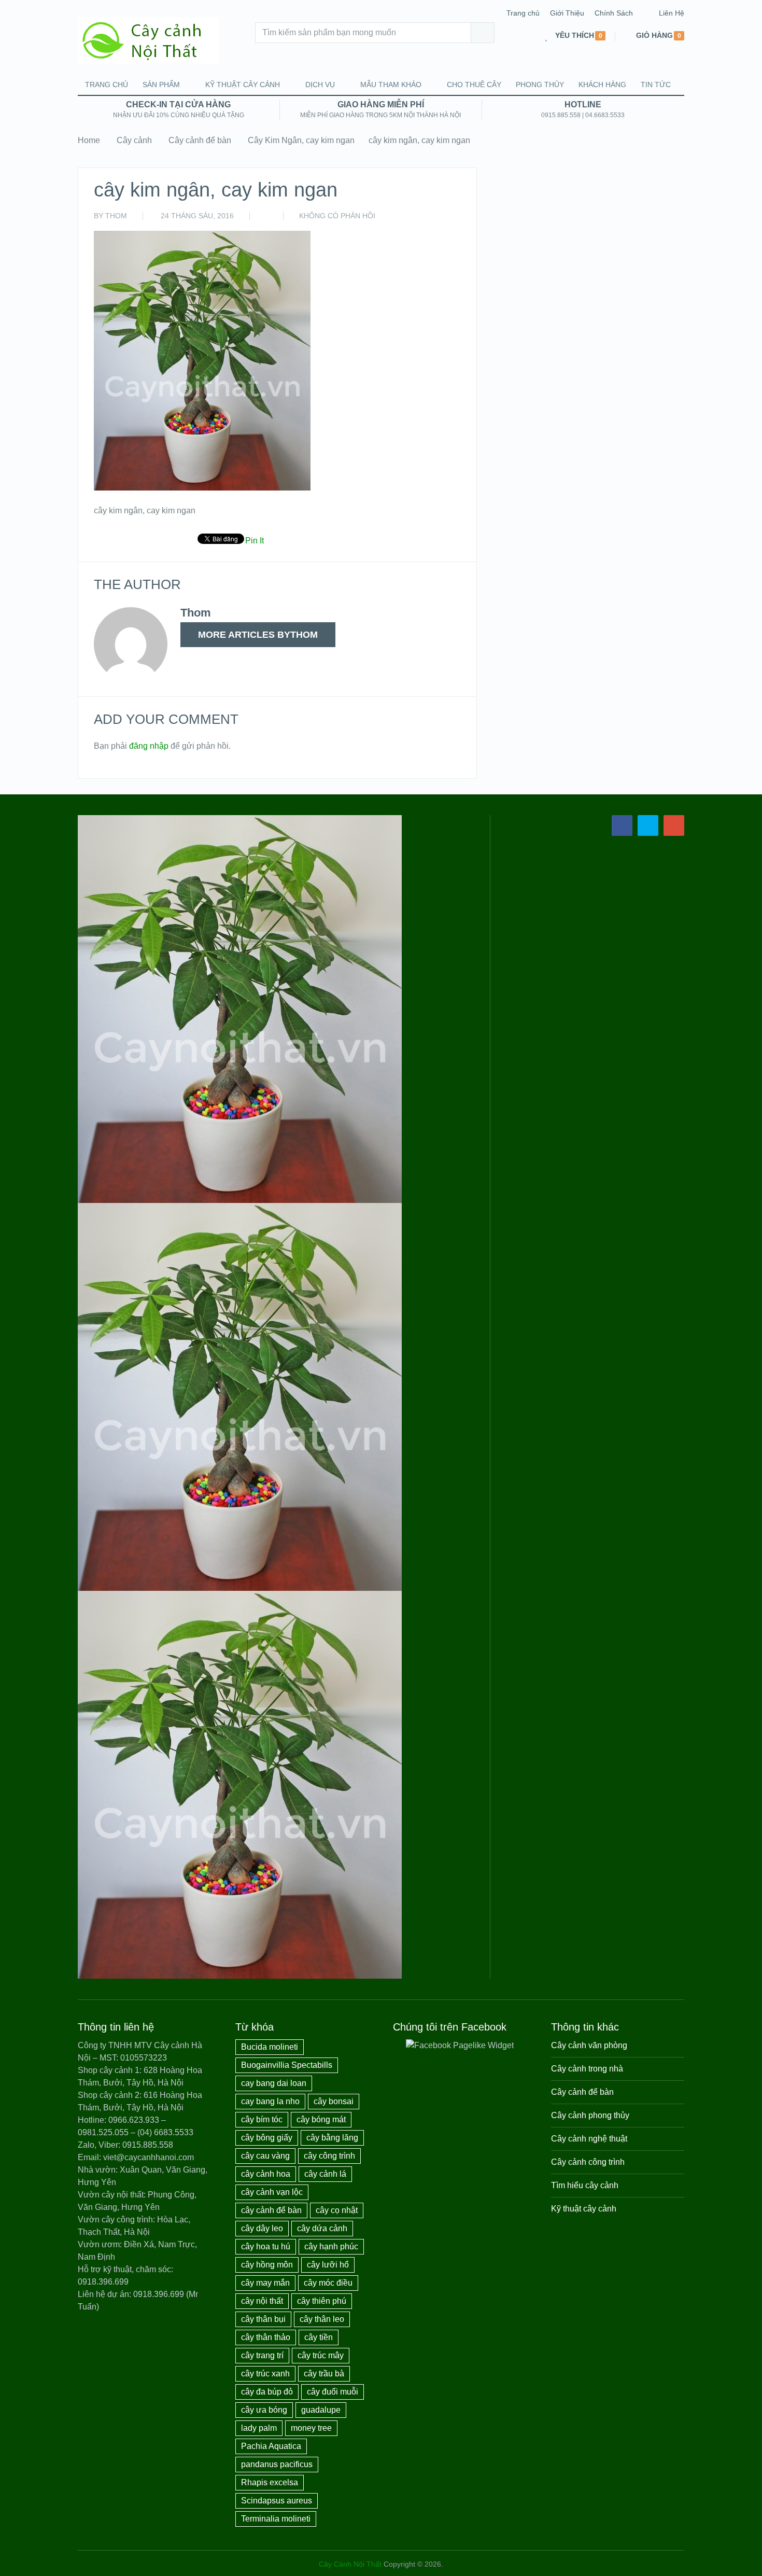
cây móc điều (328, 2283)
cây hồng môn (267, 2265)
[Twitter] (648, 825)
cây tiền (319, 2337)
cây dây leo (262, 2228)
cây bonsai (334, 2101)
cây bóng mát (321, 2119)
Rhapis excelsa (270, 2482)
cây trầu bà (324, 2374)
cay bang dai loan (274, 2083)
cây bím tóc (262, 2119)
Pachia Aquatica (271, 2446)
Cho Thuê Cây (474, 85)
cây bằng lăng (332, 2138)
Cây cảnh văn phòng (589, 2045)
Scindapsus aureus (277, 2501)
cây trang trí (262, 2355)
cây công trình (329, 2156)
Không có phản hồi (337, 216)
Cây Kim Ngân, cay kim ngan (301, 140)
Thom (116, 216)
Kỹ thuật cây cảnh (243, 85)
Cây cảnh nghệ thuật (589, 2139)
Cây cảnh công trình (588, 2162)
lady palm (259, 2428)
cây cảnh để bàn (271, 2210)
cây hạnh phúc (331, 2246)
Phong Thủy (540, 85)
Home (89, 140)
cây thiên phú (322, 2301)
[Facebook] (622, 825)
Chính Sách (614, 13)
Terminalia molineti (276, 2519)
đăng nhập (149, 746)
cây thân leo (322, 2319)
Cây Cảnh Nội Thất (350, 2564)
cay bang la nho (270, 2101)
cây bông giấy (267, 2138)
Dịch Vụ (320, 85)
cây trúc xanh (265, 2374)
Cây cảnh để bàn (200, 140)
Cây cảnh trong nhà (587, 2069)
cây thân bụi (263, 2319)
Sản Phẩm (161, 85)
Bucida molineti (270, 2047)
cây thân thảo (266, 2337)
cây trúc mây (321, 2355)
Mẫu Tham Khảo (391, 85)
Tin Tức (656, 85)
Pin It (255, 541)
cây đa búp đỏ (267, 2392)
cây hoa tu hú (266, 2246)
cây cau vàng (265, 2156)
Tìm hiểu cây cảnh (585, 2185)
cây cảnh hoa (266, 2174)
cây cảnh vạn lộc (272, 2192)
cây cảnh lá (325, 2174)
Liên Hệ (672, 13)
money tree (311, 2428)
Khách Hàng (602, 85)
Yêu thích (575, 36)
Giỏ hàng (654, 36)
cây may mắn (265, 2283)
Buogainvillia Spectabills (287, 2065)
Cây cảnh (134, 140)
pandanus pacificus (277, 2464)
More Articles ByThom (258, 635)
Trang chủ (523, 13)
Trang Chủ (107, 85)
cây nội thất (262, 2301)
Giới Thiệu (567, 13)
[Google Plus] (674, 825)
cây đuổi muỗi (333, 2392)
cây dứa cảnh (322, 2228)
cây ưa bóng (264, 2410)
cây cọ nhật (337, 2210)
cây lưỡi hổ (328, 2265)
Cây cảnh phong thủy (590, 2115)
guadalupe (321, 2410)
